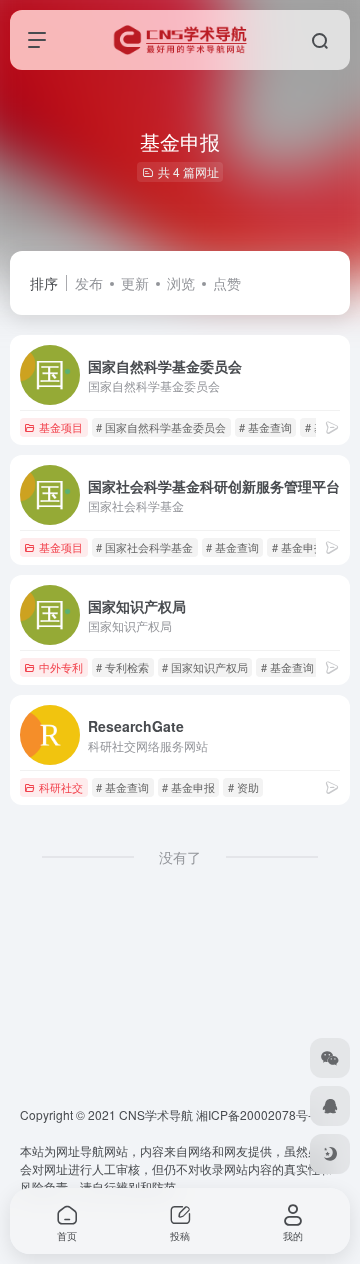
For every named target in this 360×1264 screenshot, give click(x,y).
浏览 (181, 283)
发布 (89, 283)
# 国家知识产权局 (205, 667)
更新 (135, 283)
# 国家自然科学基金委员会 (161, 427)
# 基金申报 (298, 547)
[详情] (332, 426)
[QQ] (330, 1106)
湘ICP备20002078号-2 (257, 1114)
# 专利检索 (122, 667)
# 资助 (243, 787)
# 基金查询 (265, 427)
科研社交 (61, 787)
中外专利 (61, 667)
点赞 (227, 283)
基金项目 (61, 427)
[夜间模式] (330, 1154)
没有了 (180, 857)
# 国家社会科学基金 (144, 547)
